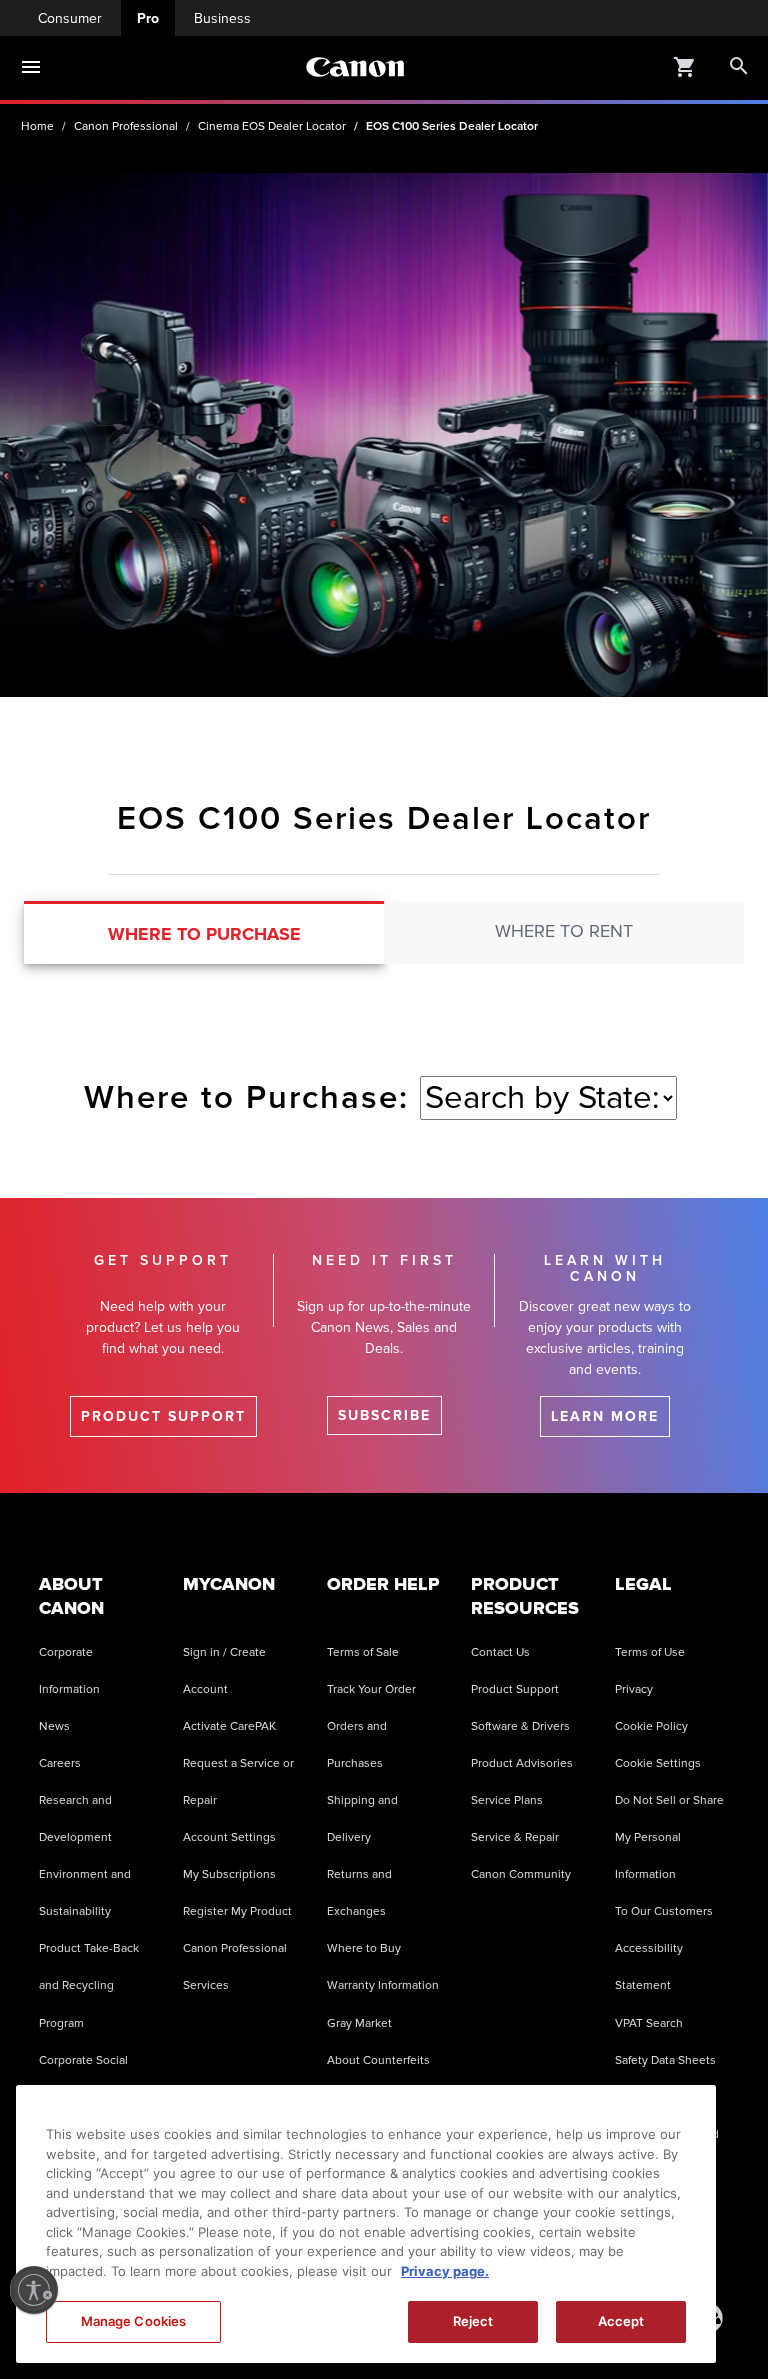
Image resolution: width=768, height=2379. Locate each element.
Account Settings (229, 1837)
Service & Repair (515, 1837)
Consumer (70, 18)
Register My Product (237, 1911)
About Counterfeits (378, 2060)
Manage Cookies (134, 2321)
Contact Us (500, 1652)
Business (222, 18)
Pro (148, 18)
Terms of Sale (363, 1652)
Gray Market (359, 2023)
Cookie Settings (658, 1763)
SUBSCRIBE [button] (384, 1415)
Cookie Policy (651, 1726)
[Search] (739, 67)
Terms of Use (650, 1652)
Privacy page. (445, 2271)
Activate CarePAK (229, 1726)
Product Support (515, 1689)
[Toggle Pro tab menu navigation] (31, 67)
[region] (366, 2224)
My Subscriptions (229, 1874)
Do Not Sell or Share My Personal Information (669, 1837)
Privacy (634, 1689)
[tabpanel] (384, 1086)
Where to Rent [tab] (564, 931)
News (54, 1726)
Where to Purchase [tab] (204, 934)
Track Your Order (371, 1689)
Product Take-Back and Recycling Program (89, 1985)
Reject (473, 2321)
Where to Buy (364, 1948)
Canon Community (521, 1874)
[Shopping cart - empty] (685, 66)
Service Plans (507, 1800)
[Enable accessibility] (34, 2290)
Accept (621, 2321)
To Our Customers (664, 1911)
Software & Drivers (520, 1726)
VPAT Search (649, 2023)
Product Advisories (522, 1763)
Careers (60, 1763)
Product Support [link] (163, 1416)
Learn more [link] (605, 1416)
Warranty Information (383, 1985)
